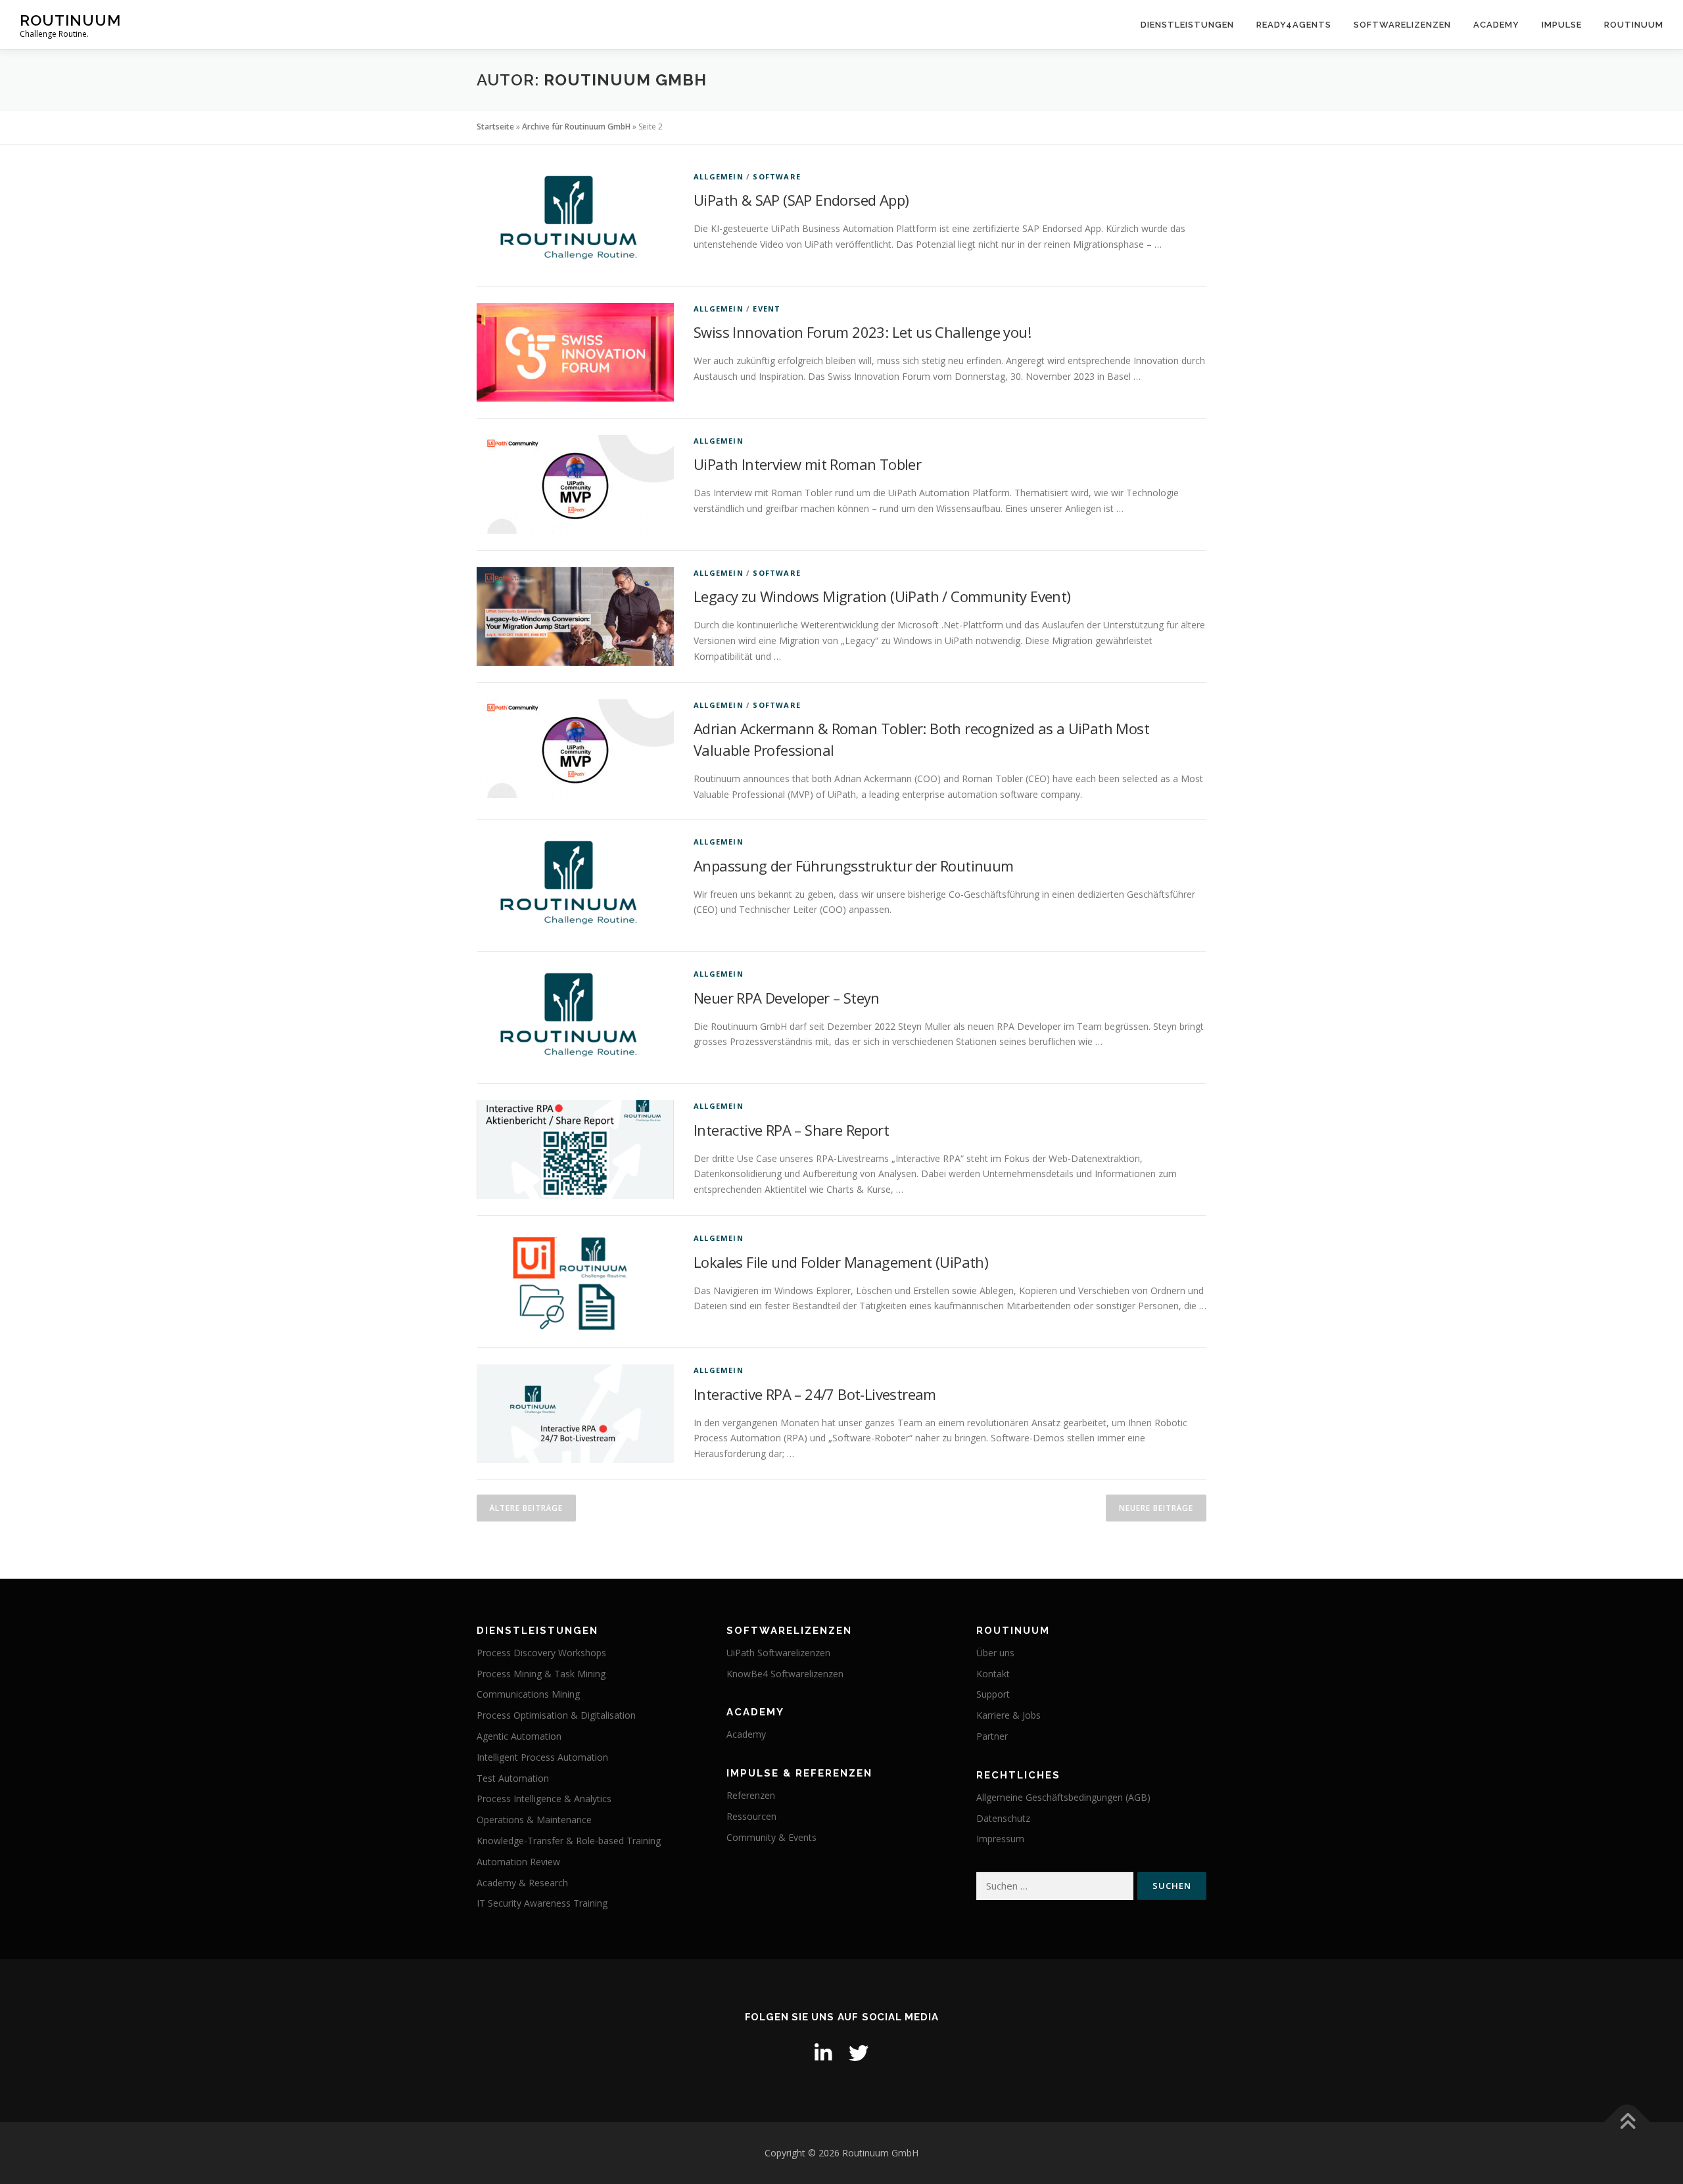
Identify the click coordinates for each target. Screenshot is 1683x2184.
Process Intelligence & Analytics (544, 1799)
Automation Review (518, 1862)
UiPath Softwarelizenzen (778, 1653)
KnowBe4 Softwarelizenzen (785, 1674)
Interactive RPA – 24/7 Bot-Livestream (815, 1394)
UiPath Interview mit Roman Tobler (807, 464)
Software (777, 176)
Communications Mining (528, 1694)
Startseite (495, 127)
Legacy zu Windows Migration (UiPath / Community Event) (882, 596)
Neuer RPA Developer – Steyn (787, 998)
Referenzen (751, 1795)
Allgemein (719, 176)
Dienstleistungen (1187, 25)
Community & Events (771, 1837)
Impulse (1562, 25)
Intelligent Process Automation (542, 1757)
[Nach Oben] (1627, 2122)
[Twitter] (859, 2053)
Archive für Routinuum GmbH (576, 127)
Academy (1496, 25)
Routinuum (70, 20)
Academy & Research (522, 1883)
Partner (992, 1736)
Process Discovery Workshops (541, 1653)
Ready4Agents (1294, 25)
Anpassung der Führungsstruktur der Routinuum (854, 866)
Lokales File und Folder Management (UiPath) (841, 1262)
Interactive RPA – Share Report (791, 1130)
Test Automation (513, 1778)
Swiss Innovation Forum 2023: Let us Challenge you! (862, 332)
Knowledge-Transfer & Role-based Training (569, 1841)
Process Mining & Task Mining (541, 1674)
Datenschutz (1003, 1818)
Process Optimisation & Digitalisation (556, 1715)
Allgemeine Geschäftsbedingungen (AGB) (1063, 1797)
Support (993, 1694)
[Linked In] (823, 2053)
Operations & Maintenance (534, 1820)
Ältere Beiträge (526, 1508)
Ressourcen (751, 1816)
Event (767, 309)
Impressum (1000, 1839)
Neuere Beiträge (1156, 1508)
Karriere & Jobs (1008, 1715)
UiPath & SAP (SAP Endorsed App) (801, 200)
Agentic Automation (519, 1736)
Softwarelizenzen (1402, 25)
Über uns (995, 1653)
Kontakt (993, 1674)
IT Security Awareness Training (542, 1903)
